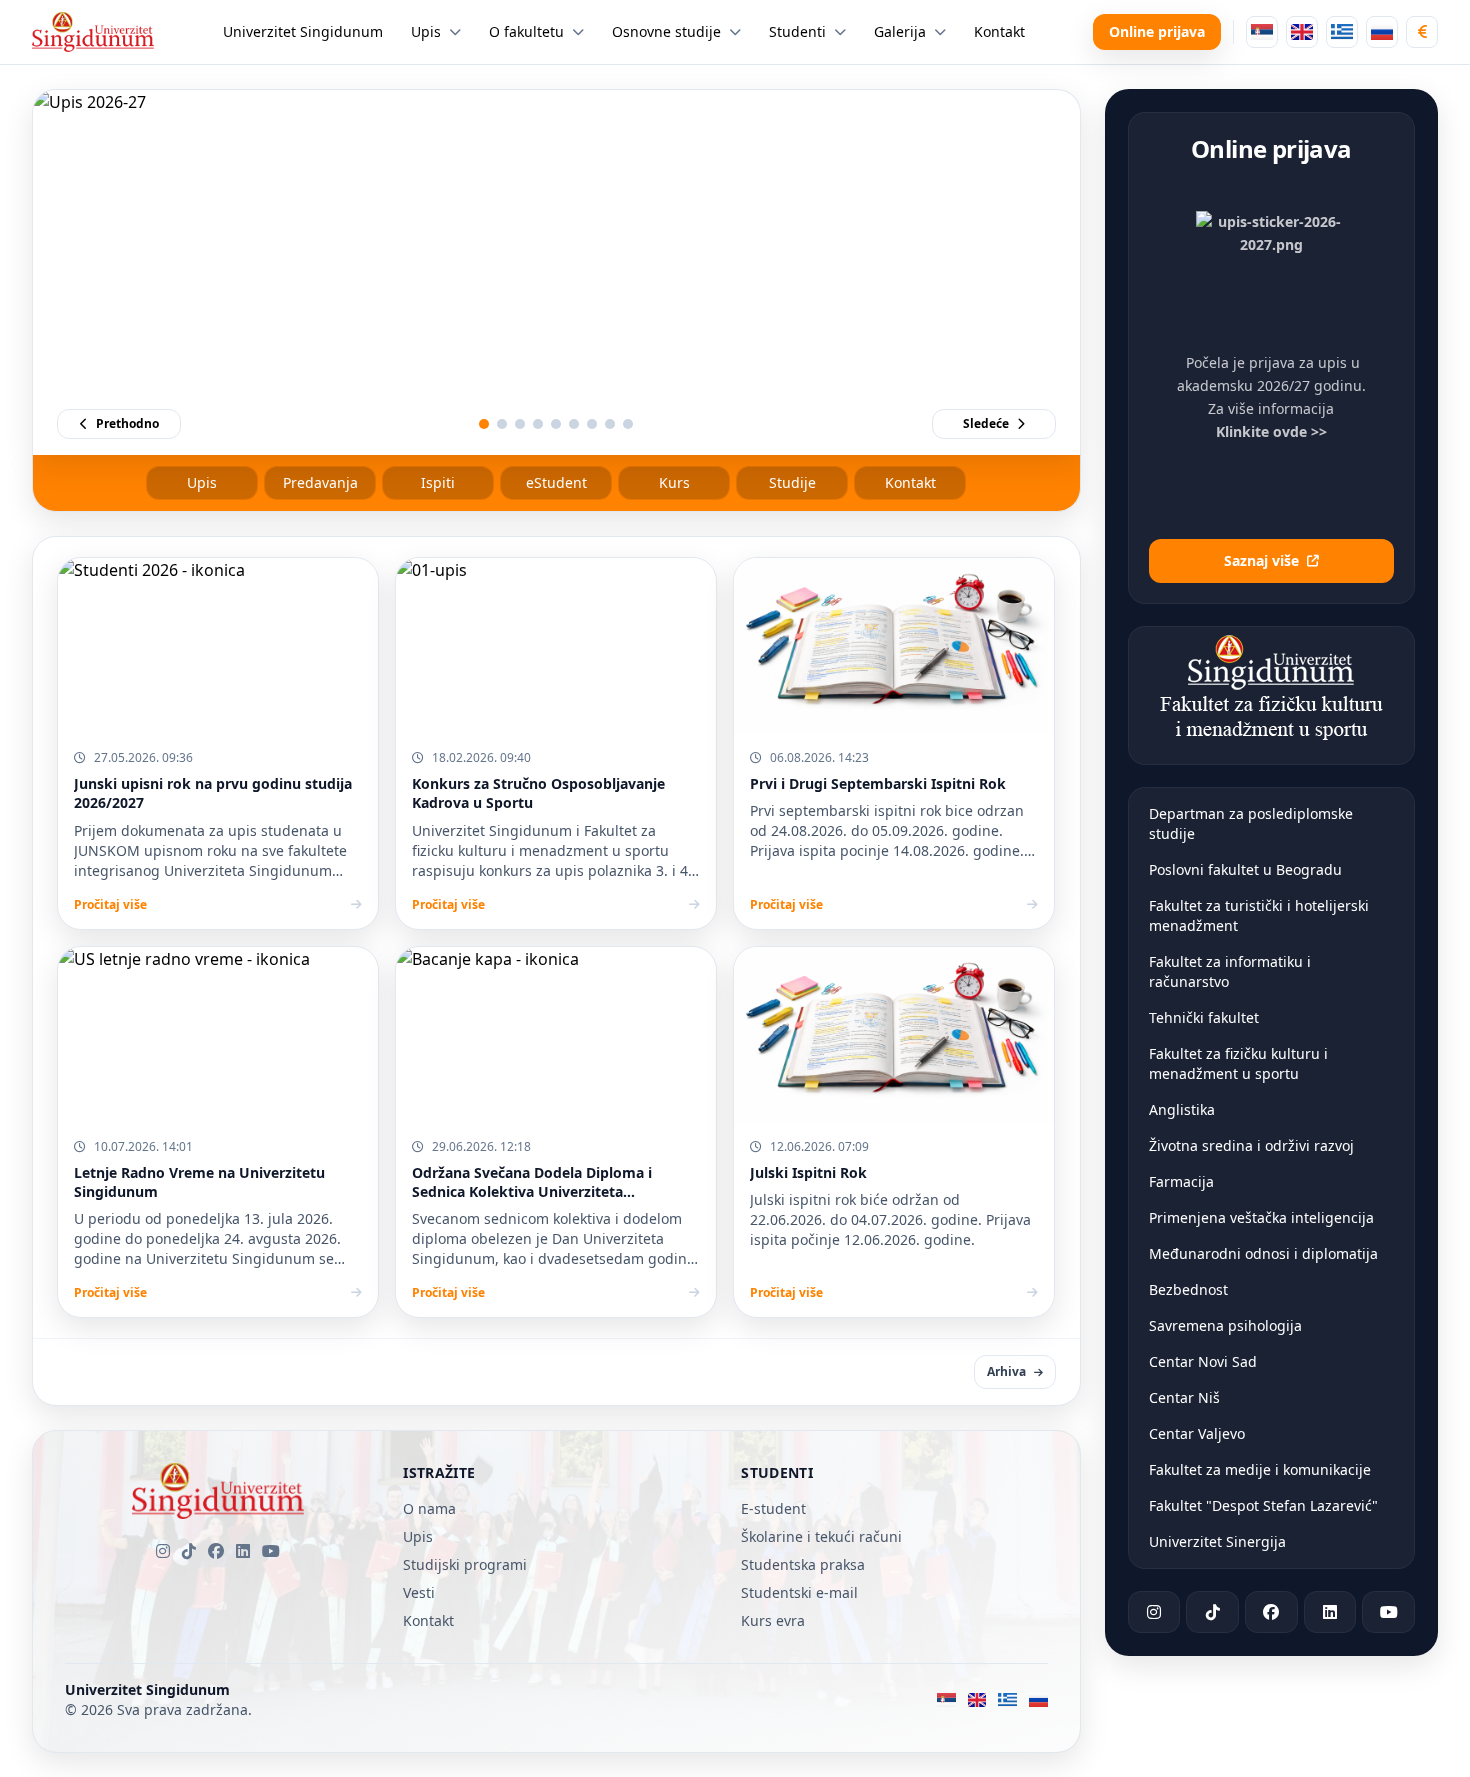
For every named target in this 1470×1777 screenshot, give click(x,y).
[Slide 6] (574, 424)
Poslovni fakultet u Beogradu (1245, 869)
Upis (202, 482)
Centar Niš (1184, 1397)
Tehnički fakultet (1204, 1017)
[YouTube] (271, 1551)
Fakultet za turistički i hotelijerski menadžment (1259, 915)
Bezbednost (1188, 1289)
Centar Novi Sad (1203, 1361)
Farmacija (1181, 1181)
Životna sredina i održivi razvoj (1251, 1145)
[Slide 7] (592, 424)
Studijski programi (465, 1564)
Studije (792, 482)
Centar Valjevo (1197, 1433)
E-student (773, 1508)
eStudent (556, 482)
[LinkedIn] (243, 1551)
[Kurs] (1422, 32)
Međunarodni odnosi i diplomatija (1263, 1253)
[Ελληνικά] (1342, 32)
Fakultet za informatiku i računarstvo (1230, 971)
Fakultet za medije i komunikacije (1260, 1469)
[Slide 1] (484, 424)
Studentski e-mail (799, 1592)
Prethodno (127, 423)
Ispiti (438, 482)
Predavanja (320, 482)
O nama (429, 1508)
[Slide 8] (610, 424)
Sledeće (986, 423)
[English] (1302, 32)
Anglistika (1182, 1109)
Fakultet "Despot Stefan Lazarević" (1263, 1505)
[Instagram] (163, 1551)
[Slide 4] (538, 424)
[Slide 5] (556, 424)
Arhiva (1006, 1371)
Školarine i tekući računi (821, 1536)
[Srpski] (1262, 32)
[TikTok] (189, 1551)
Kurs (674, 482)
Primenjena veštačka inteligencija (1261, 1217)
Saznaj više (1261, 560)
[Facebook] (216, 1551)
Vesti (419, 1592)
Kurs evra (773, 1620)
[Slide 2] (502, 424)
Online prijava (1157, 31)
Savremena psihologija (1225, 1325)
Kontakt (910, 482)
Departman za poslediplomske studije (1251, 823)
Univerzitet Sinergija (1217, 1541)
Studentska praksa (803, 1564)
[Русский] (1382, 32)
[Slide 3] (520, 424)
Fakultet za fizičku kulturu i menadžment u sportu (1238, 1063)
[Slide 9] (628, 424)
